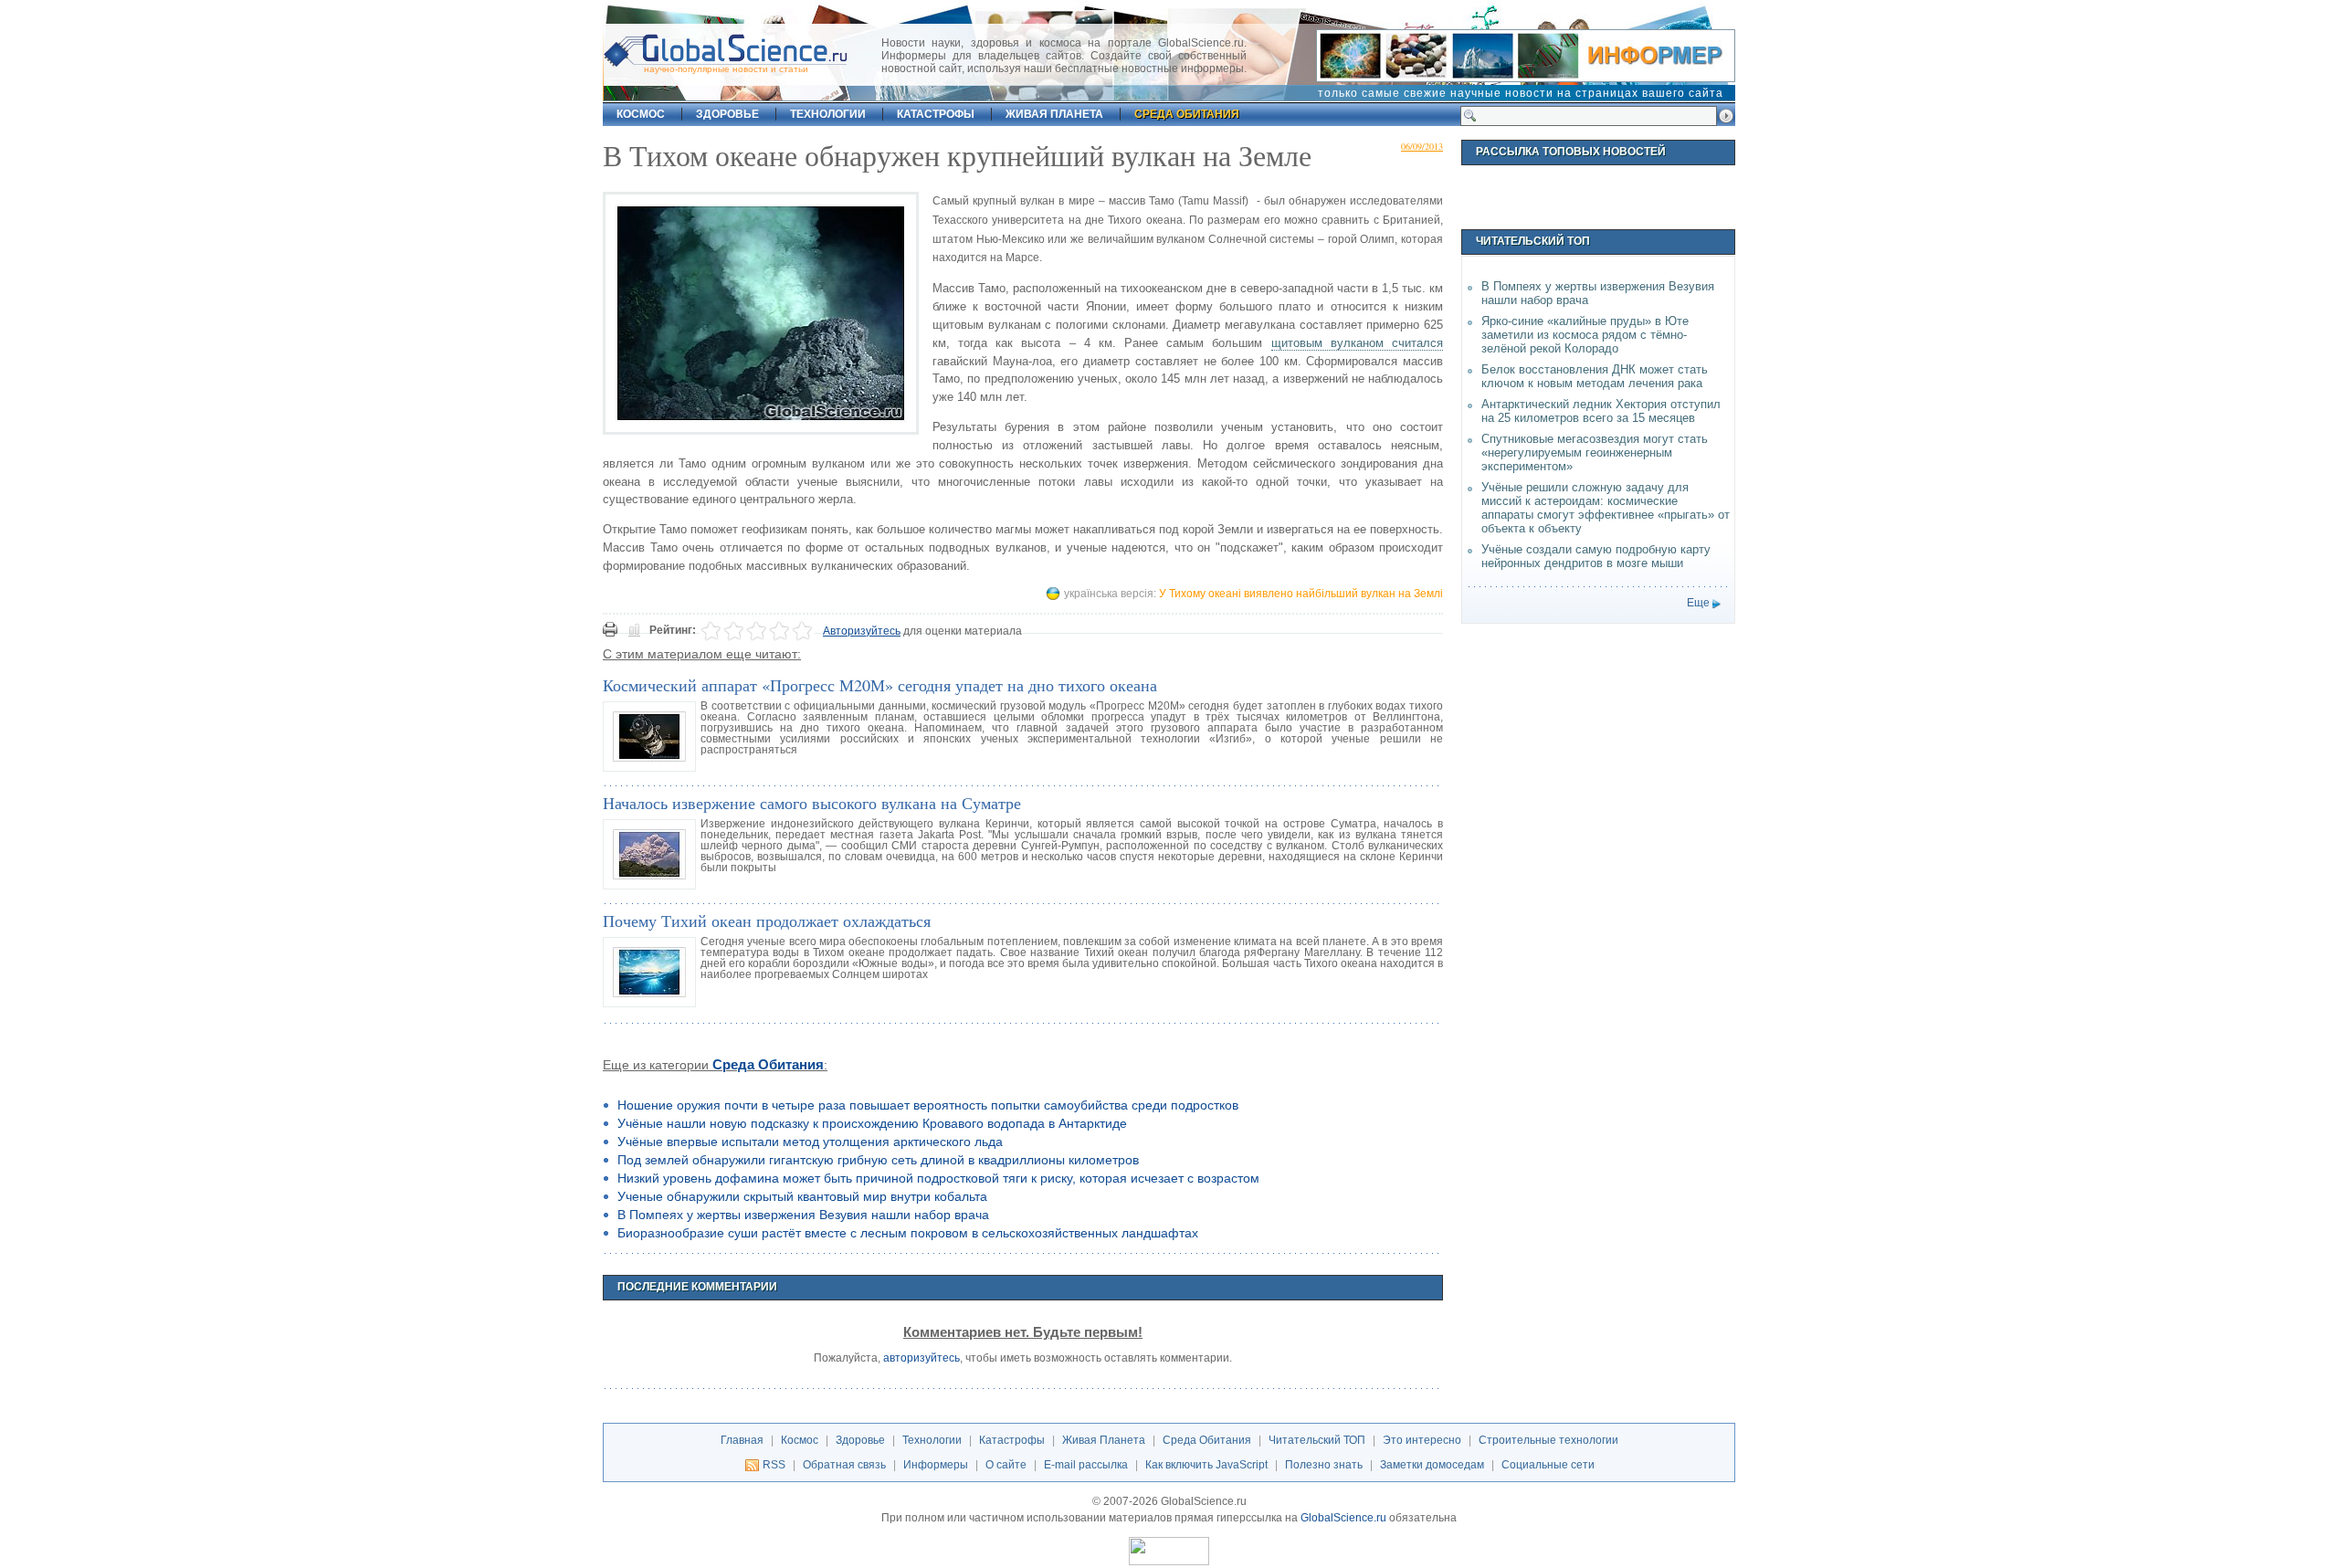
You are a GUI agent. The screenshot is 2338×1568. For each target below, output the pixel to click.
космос (641, 114)
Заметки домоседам (1432, 1465)
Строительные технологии (1548, 1440)
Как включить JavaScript (1206, 1465)
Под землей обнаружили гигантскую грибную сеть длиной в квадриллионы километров (878, 1160)
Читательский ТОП (1317, 1440)
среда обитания (1187, 114)
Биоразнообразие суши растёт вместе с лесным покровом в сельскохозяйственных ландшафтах (908, 1233)
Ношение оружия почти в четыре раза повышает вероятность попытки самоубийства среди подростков (928, 1105)
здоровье (727, 114)
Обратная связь (844, 1465)
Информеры (936, 1465)
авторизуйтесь (922, 1358)
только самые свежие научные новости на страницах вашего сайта (1521, 93)
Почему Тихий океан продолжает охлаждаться (767, 921)
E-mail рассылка (1086, 1465)
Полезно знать (1324, 1465)
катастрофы (936, 114)
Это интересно (1422, 1440)
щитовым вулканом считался (1357, 343)
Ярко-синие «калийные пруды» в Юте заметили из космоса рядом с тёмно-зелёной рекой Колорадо (1585, 335)
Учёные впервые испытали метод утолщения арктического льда (810, 1142)
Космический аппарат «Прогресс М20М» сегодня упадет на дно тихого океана (880, 685)
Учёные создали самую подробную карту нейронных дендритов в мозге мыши (1596, 556)
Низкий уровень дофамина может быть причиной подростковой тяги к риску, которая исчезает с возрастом (938, 1178)
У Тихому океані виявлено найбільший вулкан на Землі (1301, 594)
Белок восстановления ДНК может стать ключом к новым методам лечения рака (1595, 376)
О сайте (1006, 1465)
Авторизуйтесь (862, 631)
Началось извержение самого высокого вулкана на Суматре (812, 803)
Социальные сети (1548, 1465)
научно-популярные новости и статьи (726, 69)
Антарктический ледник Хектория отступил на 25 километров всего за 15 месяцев (1601, 411)
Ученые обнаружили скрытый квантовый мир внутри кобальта (802, 1196)
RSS (774, 1465)
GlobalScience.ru (1343, 1518)
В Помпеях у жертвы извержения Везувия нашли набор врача (803, 1215)
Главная (742, 1440)
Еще (1698, 603)
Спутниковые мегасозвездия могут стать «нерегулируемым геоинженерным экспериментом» (1595, 453)
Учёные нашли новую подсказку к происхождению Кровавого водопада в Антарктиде (872, 1123)
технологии (828, 114)
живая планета (1054, 114)
